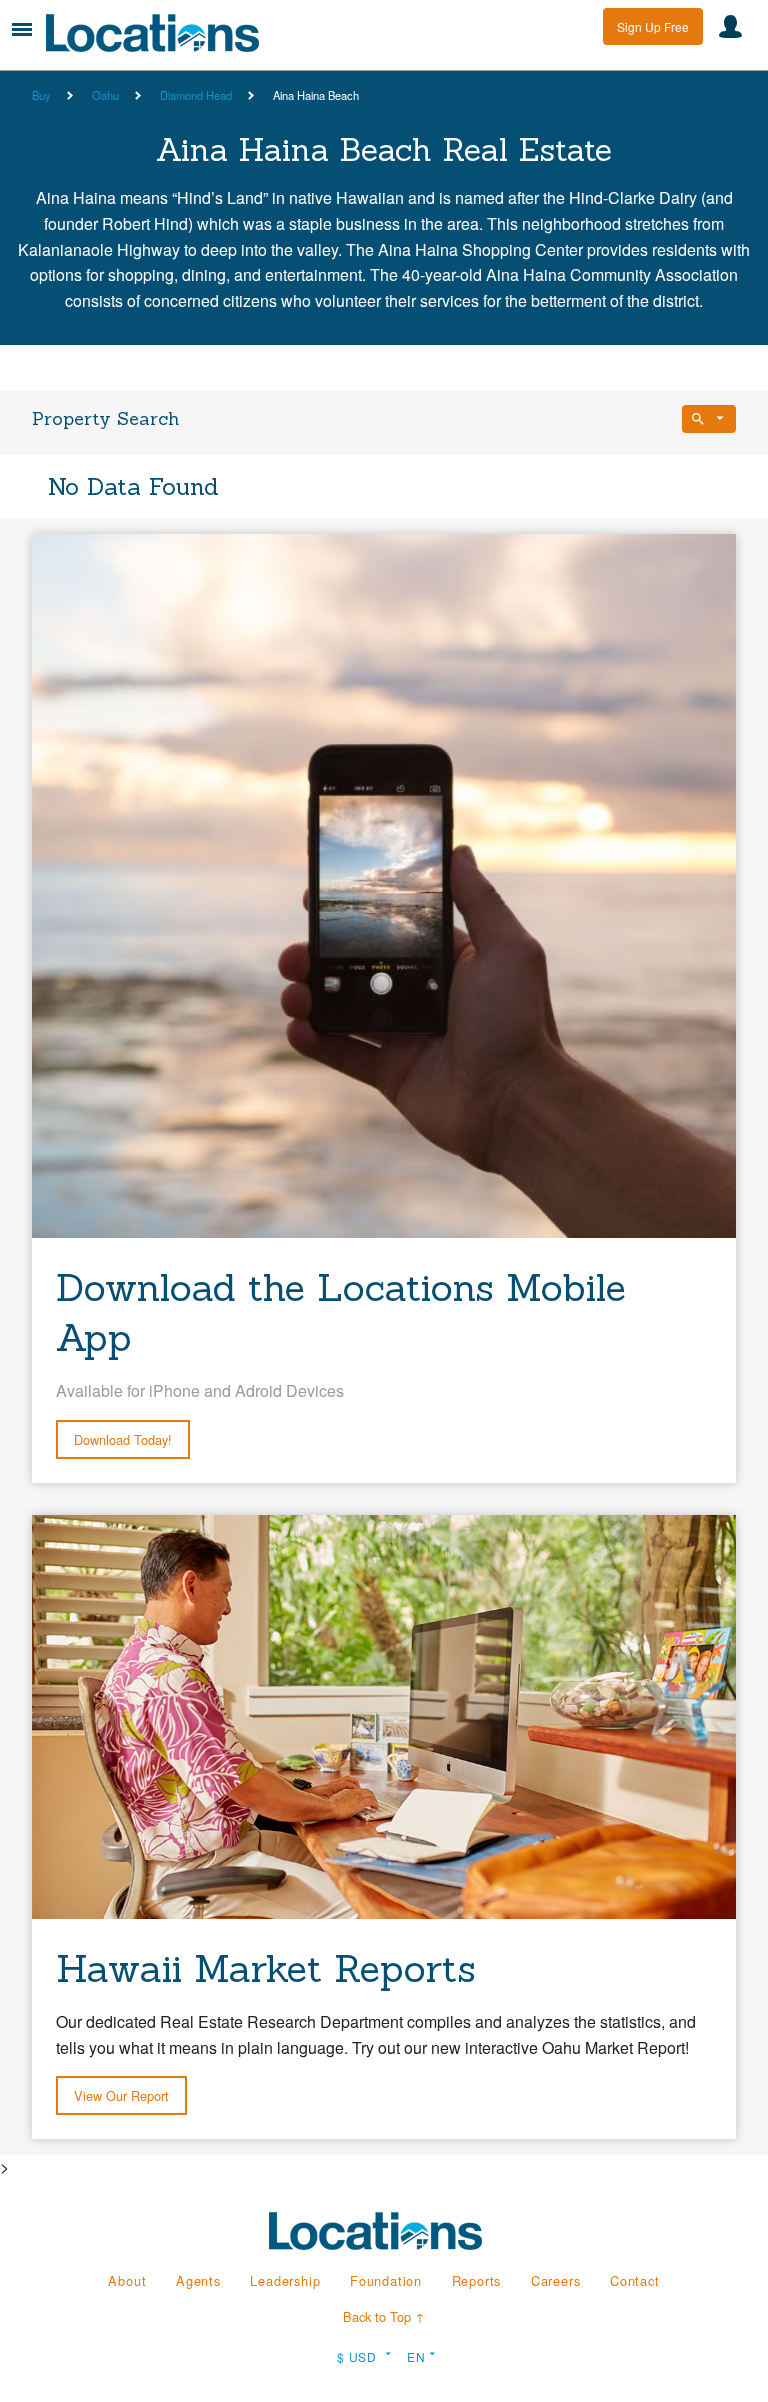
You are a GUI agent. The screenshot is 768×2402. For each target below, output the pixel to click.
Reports (477, 2280)
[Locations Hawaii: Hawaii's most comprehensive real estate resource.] (161, 33)
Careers (556, 2280)
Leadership (285, 2280)
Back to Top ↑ (384, 2316)
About (127, 2280)
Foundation (386, 2280)
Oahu (105, 95)
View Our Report (121, 2095)
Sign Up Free (653, 26)
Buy (41, 95)
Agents (198, 2280)
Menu (22, 29)
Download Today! (123, 1439)
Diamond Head (196, 95)
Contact (635, 2280)
